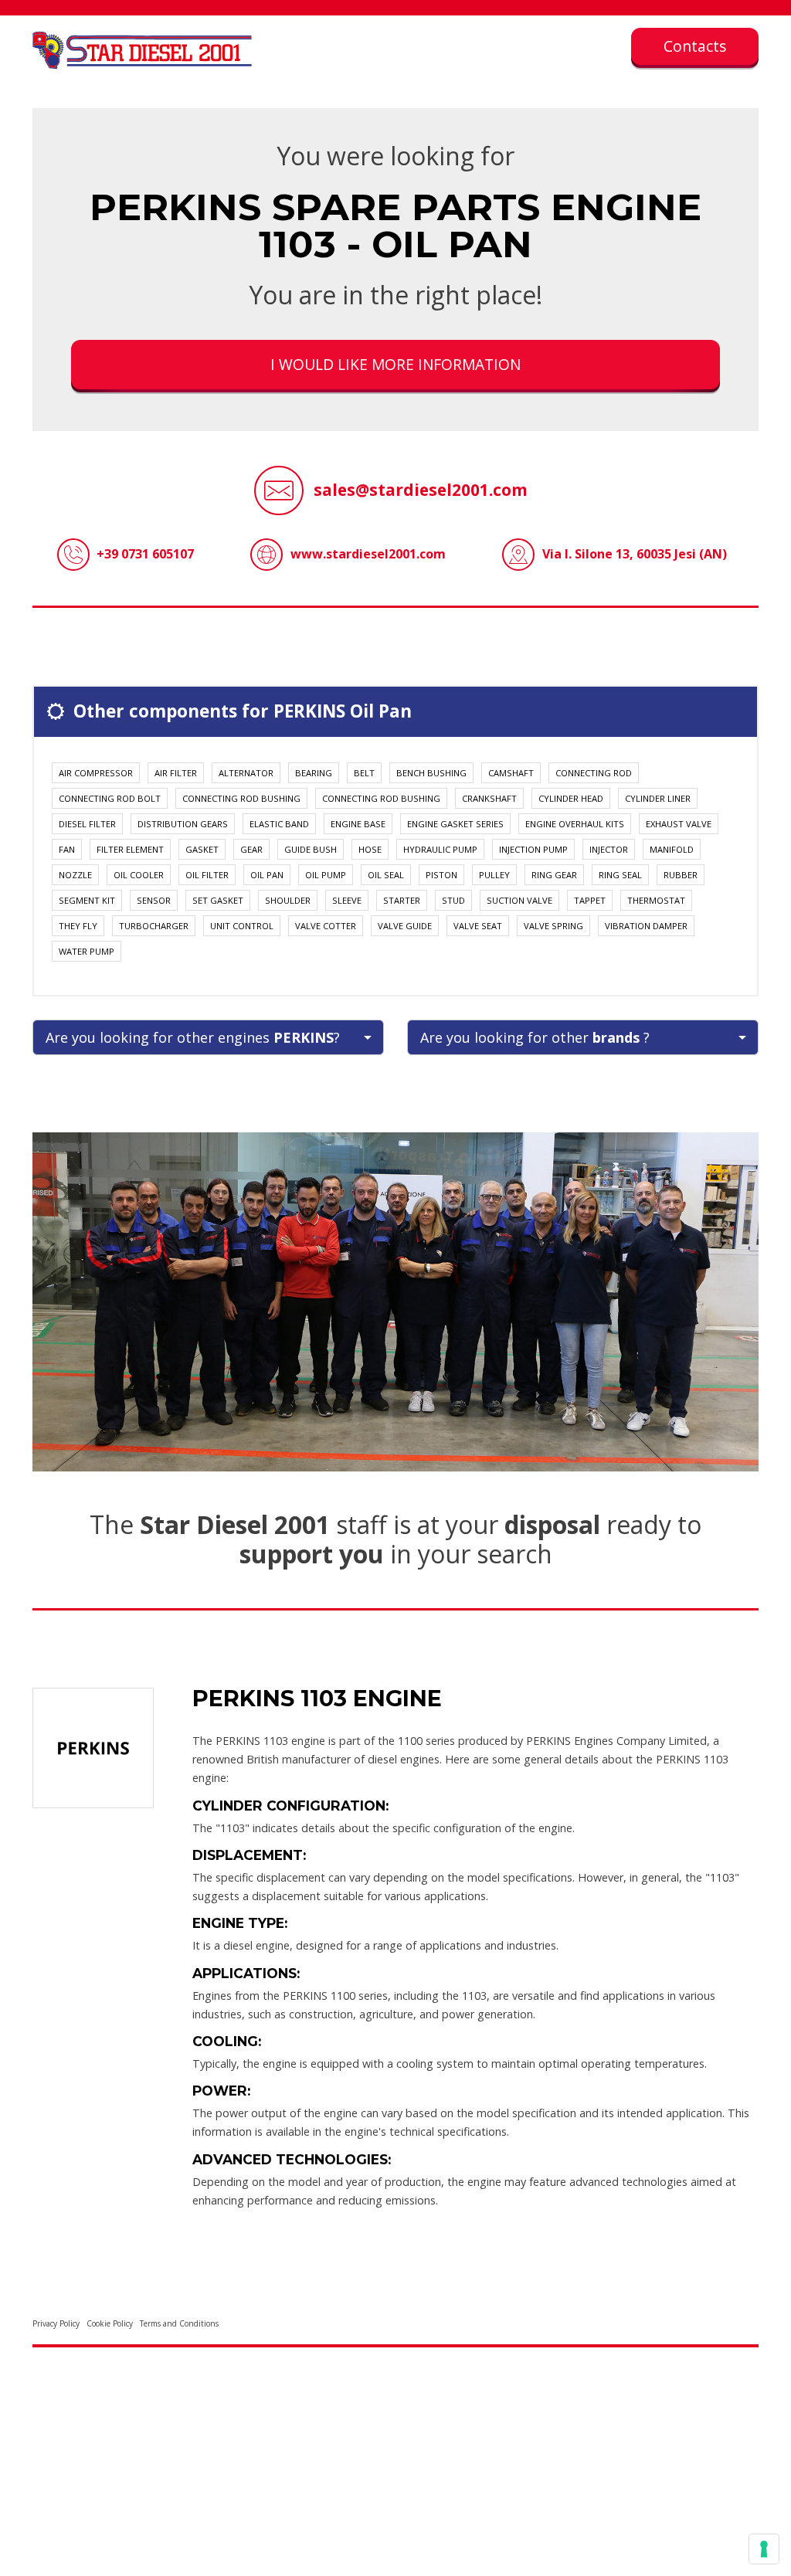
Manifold (672, 849)
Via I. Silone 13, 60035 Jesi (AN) (635, 554)
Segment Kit (87, 900)
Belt (364, 773)
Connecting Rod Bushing (241, 798)
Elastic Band (279, 824)
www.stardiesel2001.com (368, 554)
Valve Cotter (326, 926)
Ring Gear (554, 875)
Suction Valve (519, 900)
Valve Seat (478, 926)
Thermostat (656, 900)
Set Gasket (218, 900)
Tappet (590, 900)
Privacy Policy (56, 2323)
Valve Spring (553, 926)
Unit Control (242, 926)
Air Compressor (96, 773)
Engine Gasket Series (455, 824)
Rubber (681, 875)
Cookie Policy (110, 2323)
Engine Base (358, 824)
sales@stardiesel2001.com (421, 490)
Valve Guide (405, 926)
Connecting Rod (594, 773)
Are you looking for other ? (535, 1037)
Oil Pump (326, 875)
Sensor (154, 900)
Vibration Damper (646, 926)
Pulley (494, 875)
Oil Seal (386, 875)
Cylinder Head (571, 798)
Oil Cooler (139, 875)
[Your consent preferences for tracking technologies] (764, 2549)
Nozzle (75, 875)
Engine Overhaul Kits (575, 824)
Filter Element (130, 849)
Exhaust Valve (679, 824)
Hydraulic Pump (440, 849)
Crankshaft (489, 798)
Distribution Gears (183, 824)
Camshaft (511, 773)
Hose (370, 849)
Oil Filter (207, 875)
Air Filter (176, 773)
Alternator (246, 773)
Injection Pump (533, 849)
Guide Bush (311, 849)
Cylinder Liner (658, 798)
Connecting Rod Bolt (110, 798)
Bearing (314, 773)
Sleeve (347, 900)
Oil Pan (267, 875)
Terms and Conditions (179, 2323)
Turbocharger (154, 926)
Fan (67, 849)
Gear (251, 849)
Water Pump (87, 951)
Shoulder (288, 900)
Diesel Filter (87, 824)
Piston (441, 875)
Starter (402, 900)
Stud (453, 900)
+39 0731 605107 (145, 554)
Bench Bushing (431, 773)
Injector (609, 849)
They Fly (78, 926)
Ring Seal (620, 875)
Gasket (202, 849)
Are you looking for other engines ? (193, 1037)
